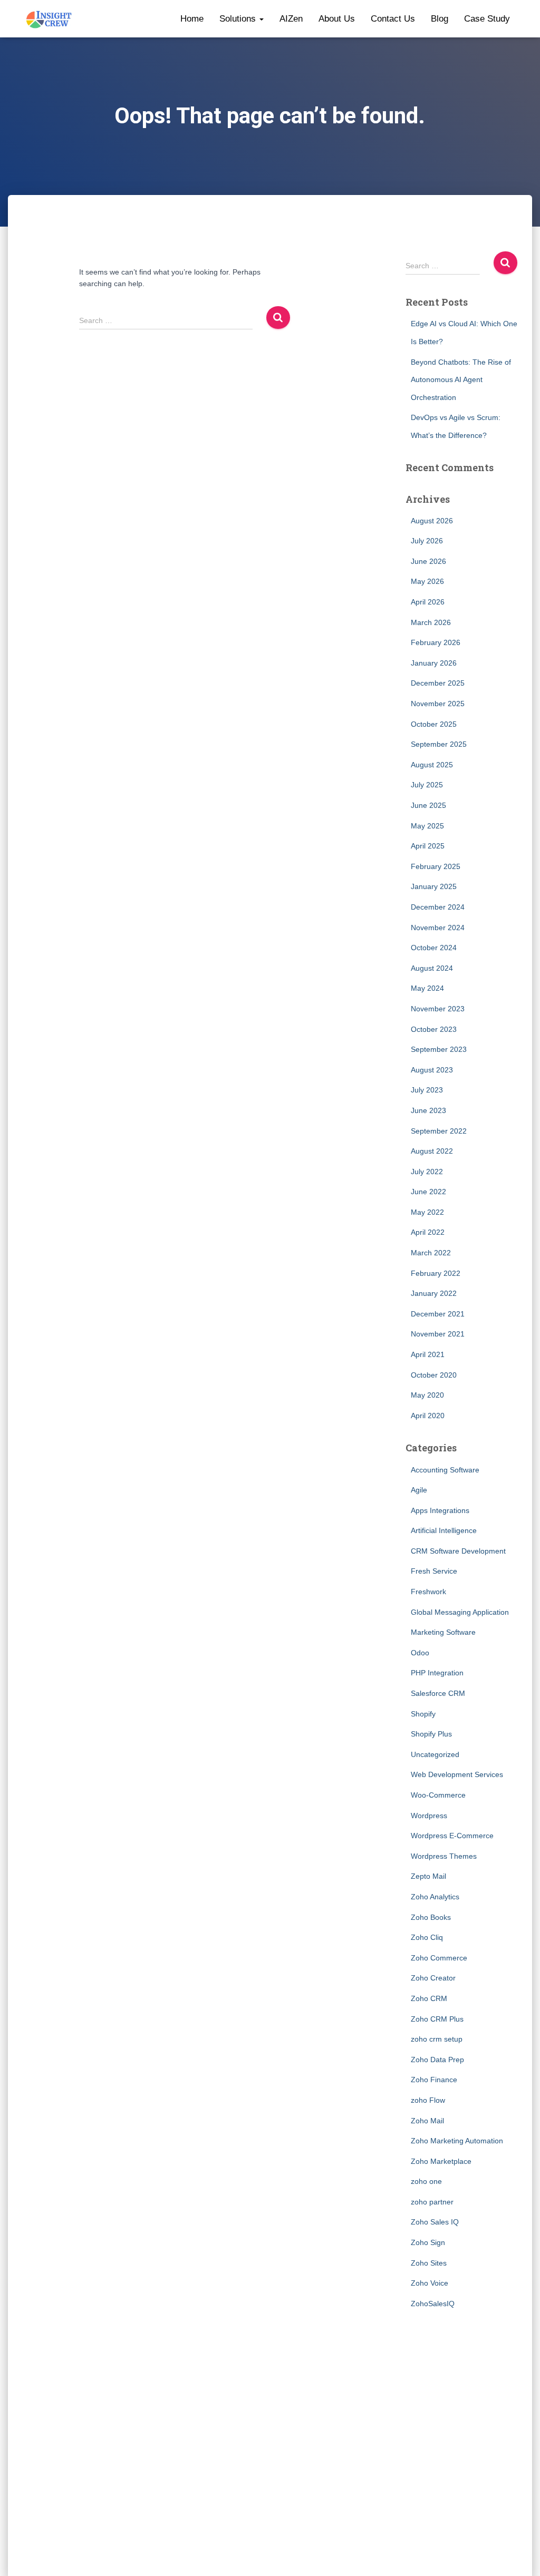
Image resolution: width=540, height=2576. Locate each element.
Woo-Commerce (438, 1795)
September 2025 (439, 744)
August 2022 (432, 1151)
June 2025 (428, 805)
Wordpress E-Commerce (452, 1836)
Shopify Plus (431, 1734)
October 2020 (434, 1375)
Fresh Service (434, 1571)
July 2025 (427, 785)
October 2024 (434, 948)
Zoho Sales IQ (435, 2222)
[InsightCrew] (49, 19)
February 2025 (436, 866)
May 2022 (427, 1212)
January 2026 (434, 663)
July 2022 (427, 1172)
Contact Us (393, 19)
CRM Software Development (458, 1551)
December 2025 (438, 683)
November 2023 (438, 1009)
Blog (440, 19)
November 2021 (438, 1334)
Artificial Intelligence (444, 1530)
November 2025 (438, 704)
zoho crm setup (437, 2039)
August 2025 (432, 765)
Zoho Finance (434, 2080)
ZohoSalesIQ (433, 2304)
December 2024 (438, 907)
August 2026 (432, 521)
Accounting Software (445, 1470)
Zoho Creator (433, 1978)
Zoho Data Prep (437, 2060)
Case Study (487, 19)
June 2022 (428, 1192)
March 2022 (431, 1253)
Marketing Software (443, 1632)
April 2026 (428, 602)
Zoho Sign (428, 2242)
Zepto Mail (428, 1876)
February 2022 (436, 1273)
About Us (337, 19)
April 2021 (428, 1354)
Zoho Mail (427, 2121)
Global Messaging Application (460, 1612)
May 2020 (427, 1395)
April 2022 (428, 1232)
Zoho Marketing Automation (457, 2141)
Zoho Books (431, 1917)
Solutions (239, 19)
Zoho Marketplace (441, 2161)
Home (192, 19)
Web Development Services (457, 1774)
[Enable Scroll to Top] (519, 2555)
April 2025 (428, 846)
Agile (419, 1490)
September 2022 (439, 1131)
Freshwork (428, 1592)
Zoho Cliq (427, 1937)
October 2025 (434, 724)
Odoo (420, 1653)
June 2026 (428, 561)
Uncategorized (435, 1754)
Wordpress (429, 1816)
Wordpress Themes (444, 1856)
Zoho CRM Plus (437, 2019)
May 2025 (427, 826)
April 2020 (428, 1416)
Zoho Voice (430, 2283)
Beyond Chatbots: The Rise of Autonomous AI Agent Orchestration (461, 380)
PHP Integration (437, 1673)
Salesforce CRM (438, 1693)
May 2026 (427, 581)
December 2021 (438, 1314)
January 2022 (434, 1293)
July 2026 (427, 541)
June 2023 (428, 1110)
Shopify (423, 1714)
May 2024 (427, 988)
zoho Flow (428, 2100)
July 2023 (427, 1090)
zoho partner (432, 2202)
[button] (261, 19)
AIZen (291, 19)
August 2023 (432, 1070)
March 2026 (431, 622)
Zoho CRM (429, 1998)
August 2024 (432, 968)
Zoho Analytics (435, 1897)
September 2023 (439, 1049)
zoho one (426, 2181)
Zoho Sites (429, 2263)
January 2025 (434, 886)
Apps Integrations (440, 1510)
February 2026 (436, 642)
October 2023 (434, 1029)
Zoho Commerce (439, 1958)
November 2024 (438, 928)
